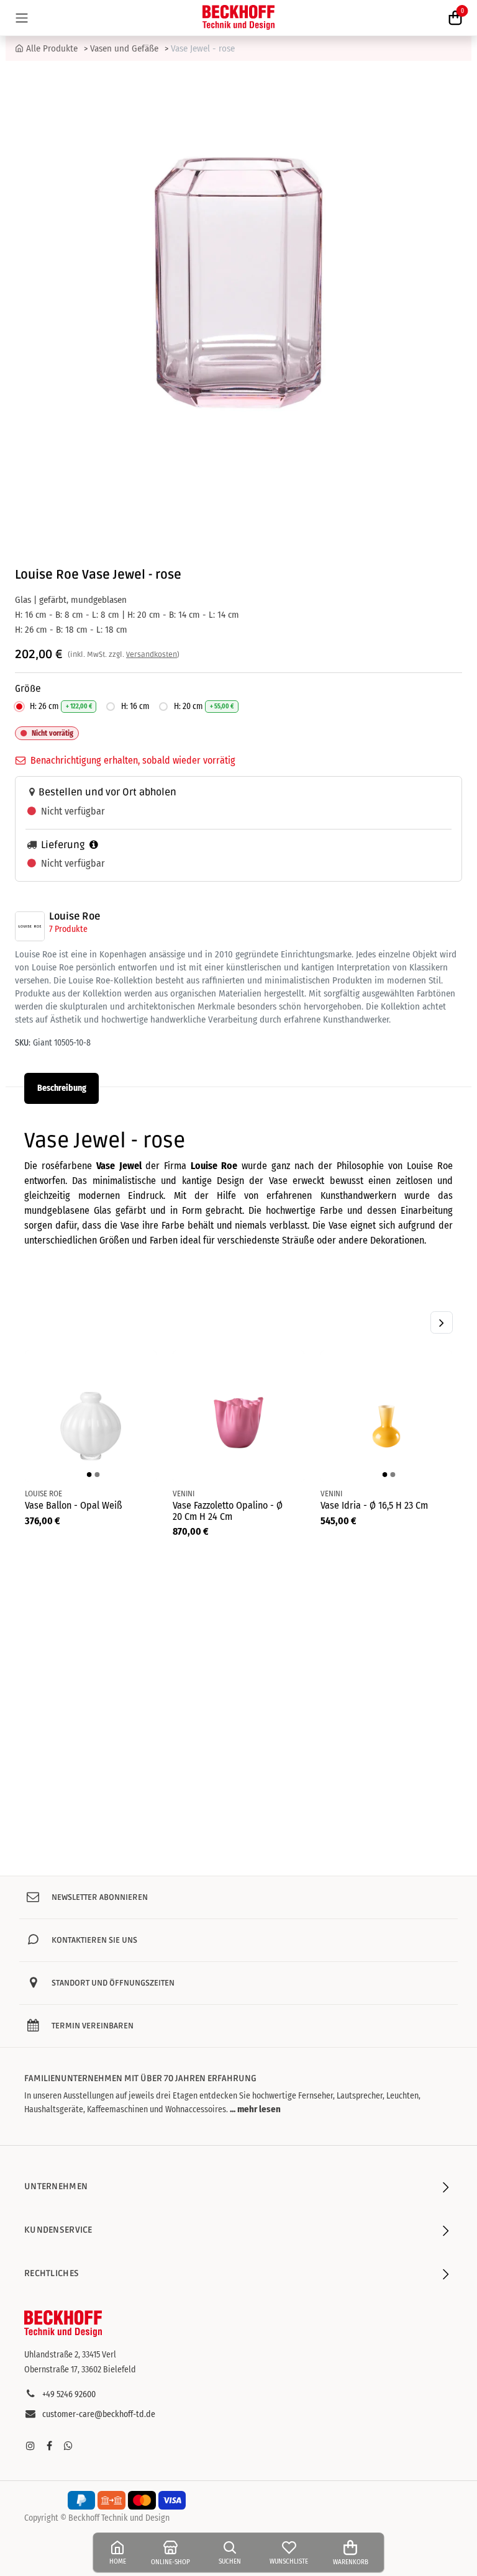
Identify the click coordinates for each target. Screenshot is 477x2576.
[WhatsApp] (68, 2446)
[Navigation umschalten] (22, 18)
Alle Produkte (52, 48)
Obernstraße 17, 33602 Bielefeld (80, 2370)
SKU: (23, 1043)
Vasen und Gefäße (124, 48)
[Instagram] (30, 2446)
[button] (442, 1322)
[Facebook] (49, 2446)
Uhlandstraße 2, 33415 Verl (70, 2355)
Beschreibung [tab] (62, 1088)
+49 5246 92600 (69, 2394)
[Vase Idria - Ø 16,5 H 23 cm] (386, 1416)
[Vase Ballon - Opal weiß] (91, 1416)
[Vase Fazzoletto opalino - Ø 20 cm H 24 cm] (238, 1416)
